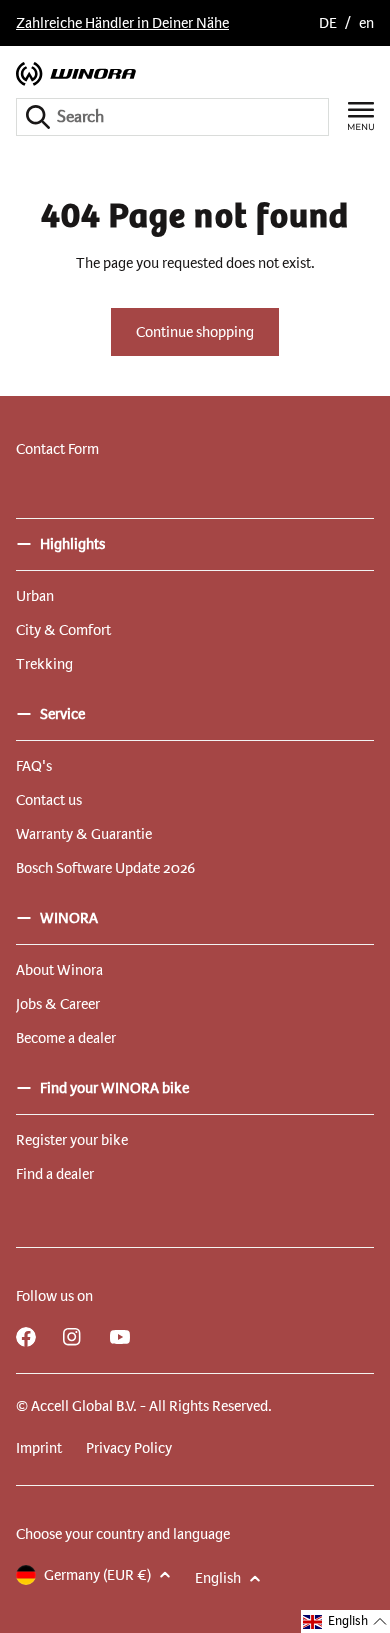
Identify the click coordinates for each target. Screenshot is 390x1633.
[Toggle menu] (361, 116)
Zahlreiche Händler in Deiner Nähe (122, 23)
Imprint (39, 1448)
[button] (345, 1621)
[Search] (38, 117)
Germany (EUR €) (97, 1575)
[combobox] (172, 117)
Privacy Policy (129, 1448)
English (218, 1578)
